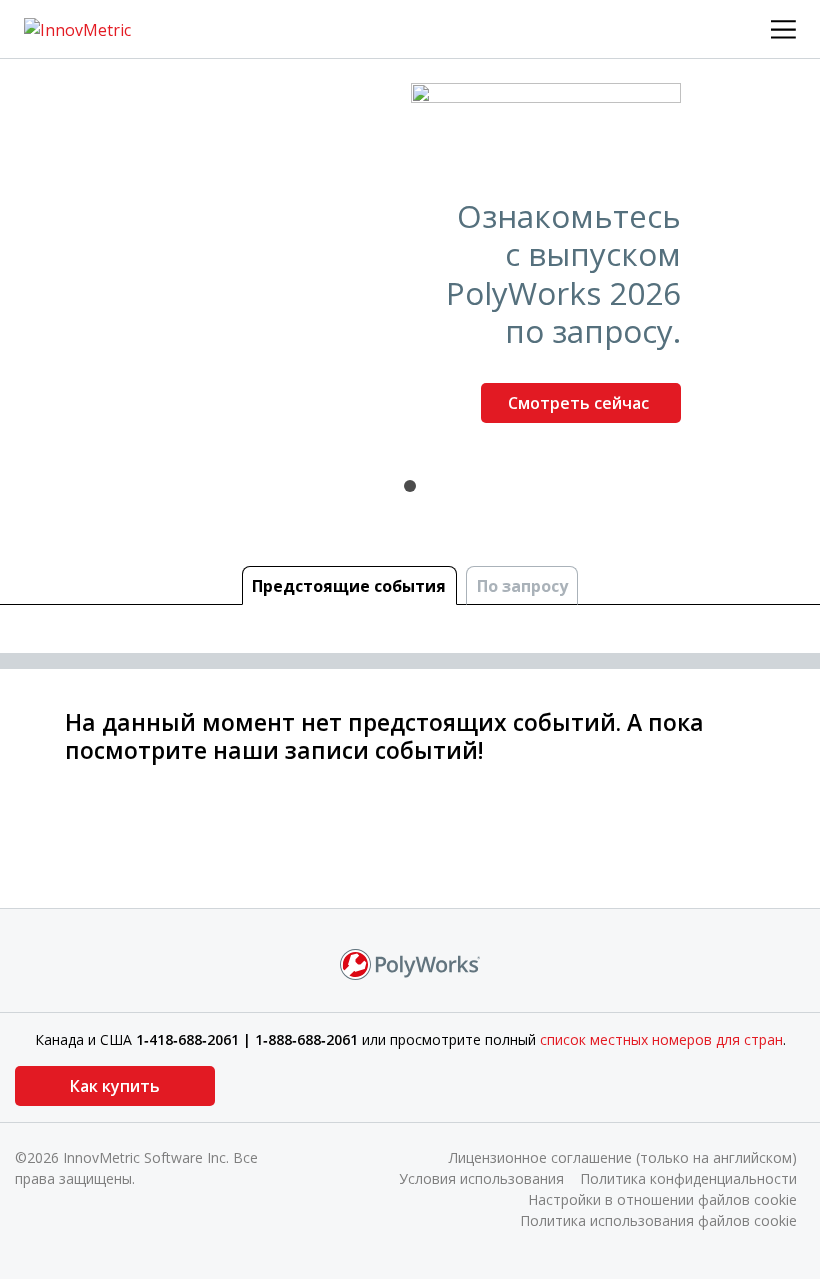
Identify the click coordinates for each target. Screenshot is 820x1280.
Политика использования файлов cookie (658, 1220)
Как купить (115, 1086)
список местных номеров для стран (661, 1039)
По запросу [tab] (522, 586)
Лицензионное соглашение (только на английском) (623, 1157)
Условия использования (481, 1178)
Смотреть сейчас (580, 403)
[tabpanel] (410, 261)
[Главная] (77, 28)
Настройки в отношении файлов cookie (662, 1199)
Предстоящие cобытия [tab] (349, 586)
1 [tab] (410, 486)
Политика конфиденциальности (688, 1178)
